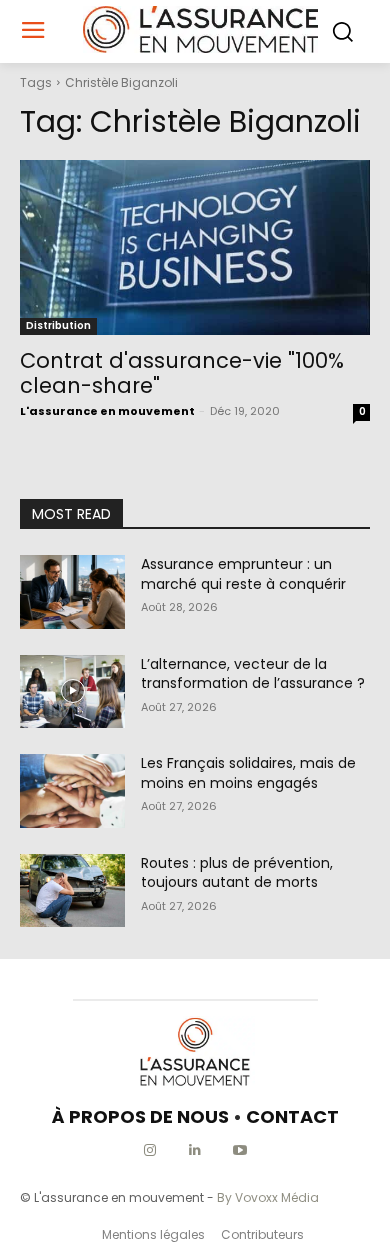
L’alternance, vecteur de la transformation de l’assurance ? (253, 674)
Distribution (58, 325)
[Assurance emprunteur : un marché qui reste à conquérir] (72, 592)
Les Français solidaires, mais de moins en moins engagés (248, 773)
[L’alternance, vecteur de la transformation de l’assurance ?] (72, 692)
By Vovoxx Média (268, 1197)
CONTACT (292, 1116)
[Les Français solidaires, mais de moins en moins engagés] (72, 791)
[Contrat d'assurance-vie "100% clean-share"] (195, 247)
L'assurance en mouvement (107, 411)
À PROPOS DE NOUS (140, 1116)
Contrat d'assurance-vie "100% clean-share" (182, 373)
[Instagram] (150, 1150)
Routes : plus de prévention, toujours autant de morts (237, 873)
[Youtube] (240, 1150)
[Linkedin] (195, 1150)
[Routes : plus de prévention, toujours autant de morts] (72, 891)
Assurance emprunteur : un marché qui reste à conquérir (243, 574)
